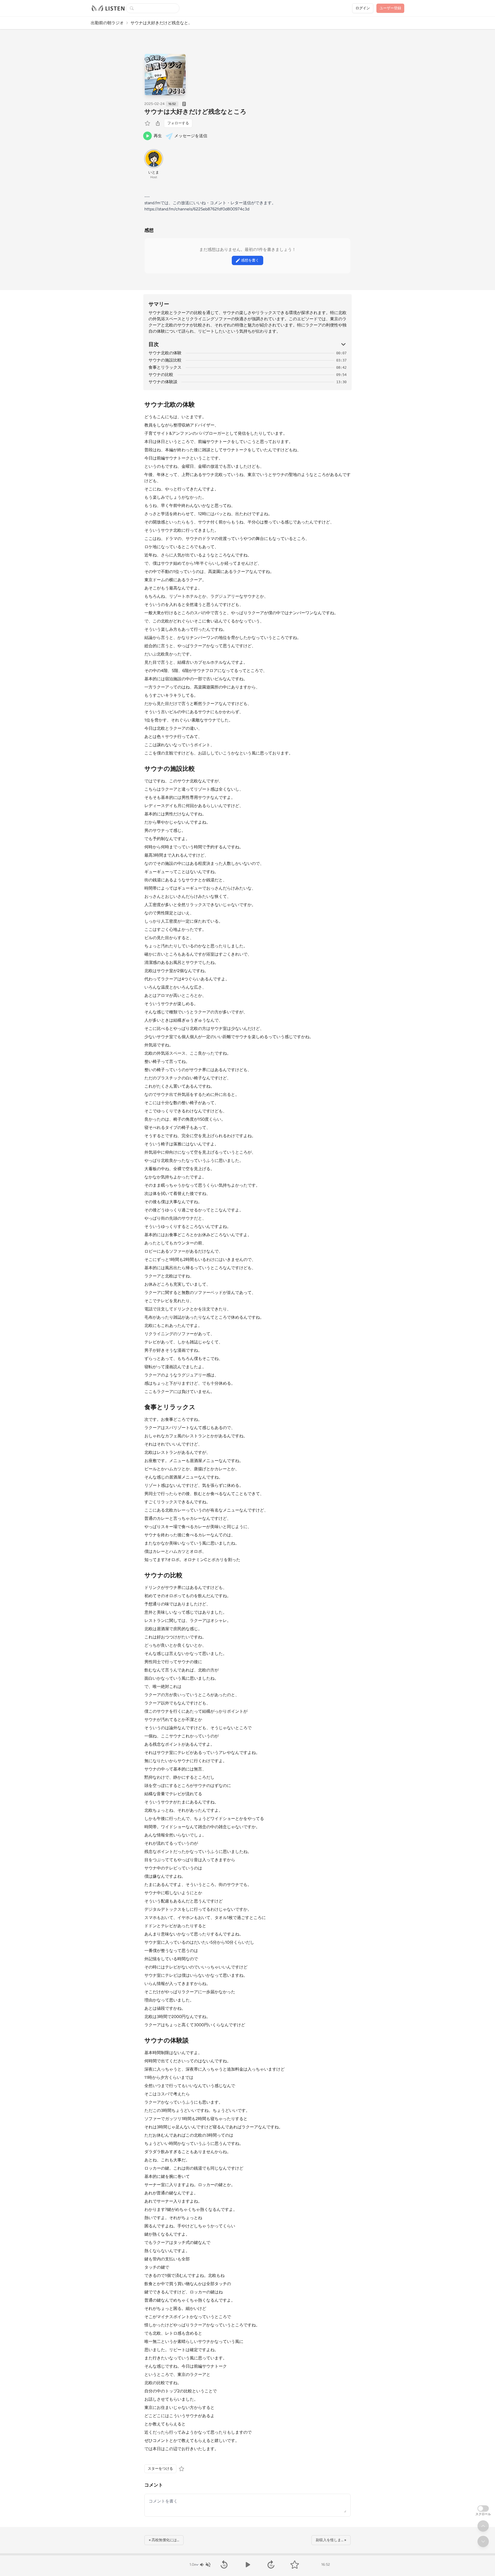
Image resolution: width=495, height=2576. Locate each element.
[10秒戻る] (224, 2565)
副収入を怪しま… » (331, 2540)
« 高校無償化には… (164, 2540)
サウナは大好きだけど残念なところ (195, 112)
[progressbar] (247, 2554)
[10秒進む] (271, 2565)
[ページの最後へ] (483, 2541)
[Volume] (205, 2565)
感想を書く (250, 260)
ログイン (363, 8)
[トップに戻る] (483, 2526)
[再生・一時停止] (247, 2565)
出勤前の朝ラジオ (107, 23)
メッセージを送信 (191, 136)
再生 (158, 136)
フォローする (178, 123)
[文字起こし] (184, 104)
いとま (154, 172)
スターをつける (160, 2469)
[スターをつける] (148, 123)
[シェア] (158, 123)
